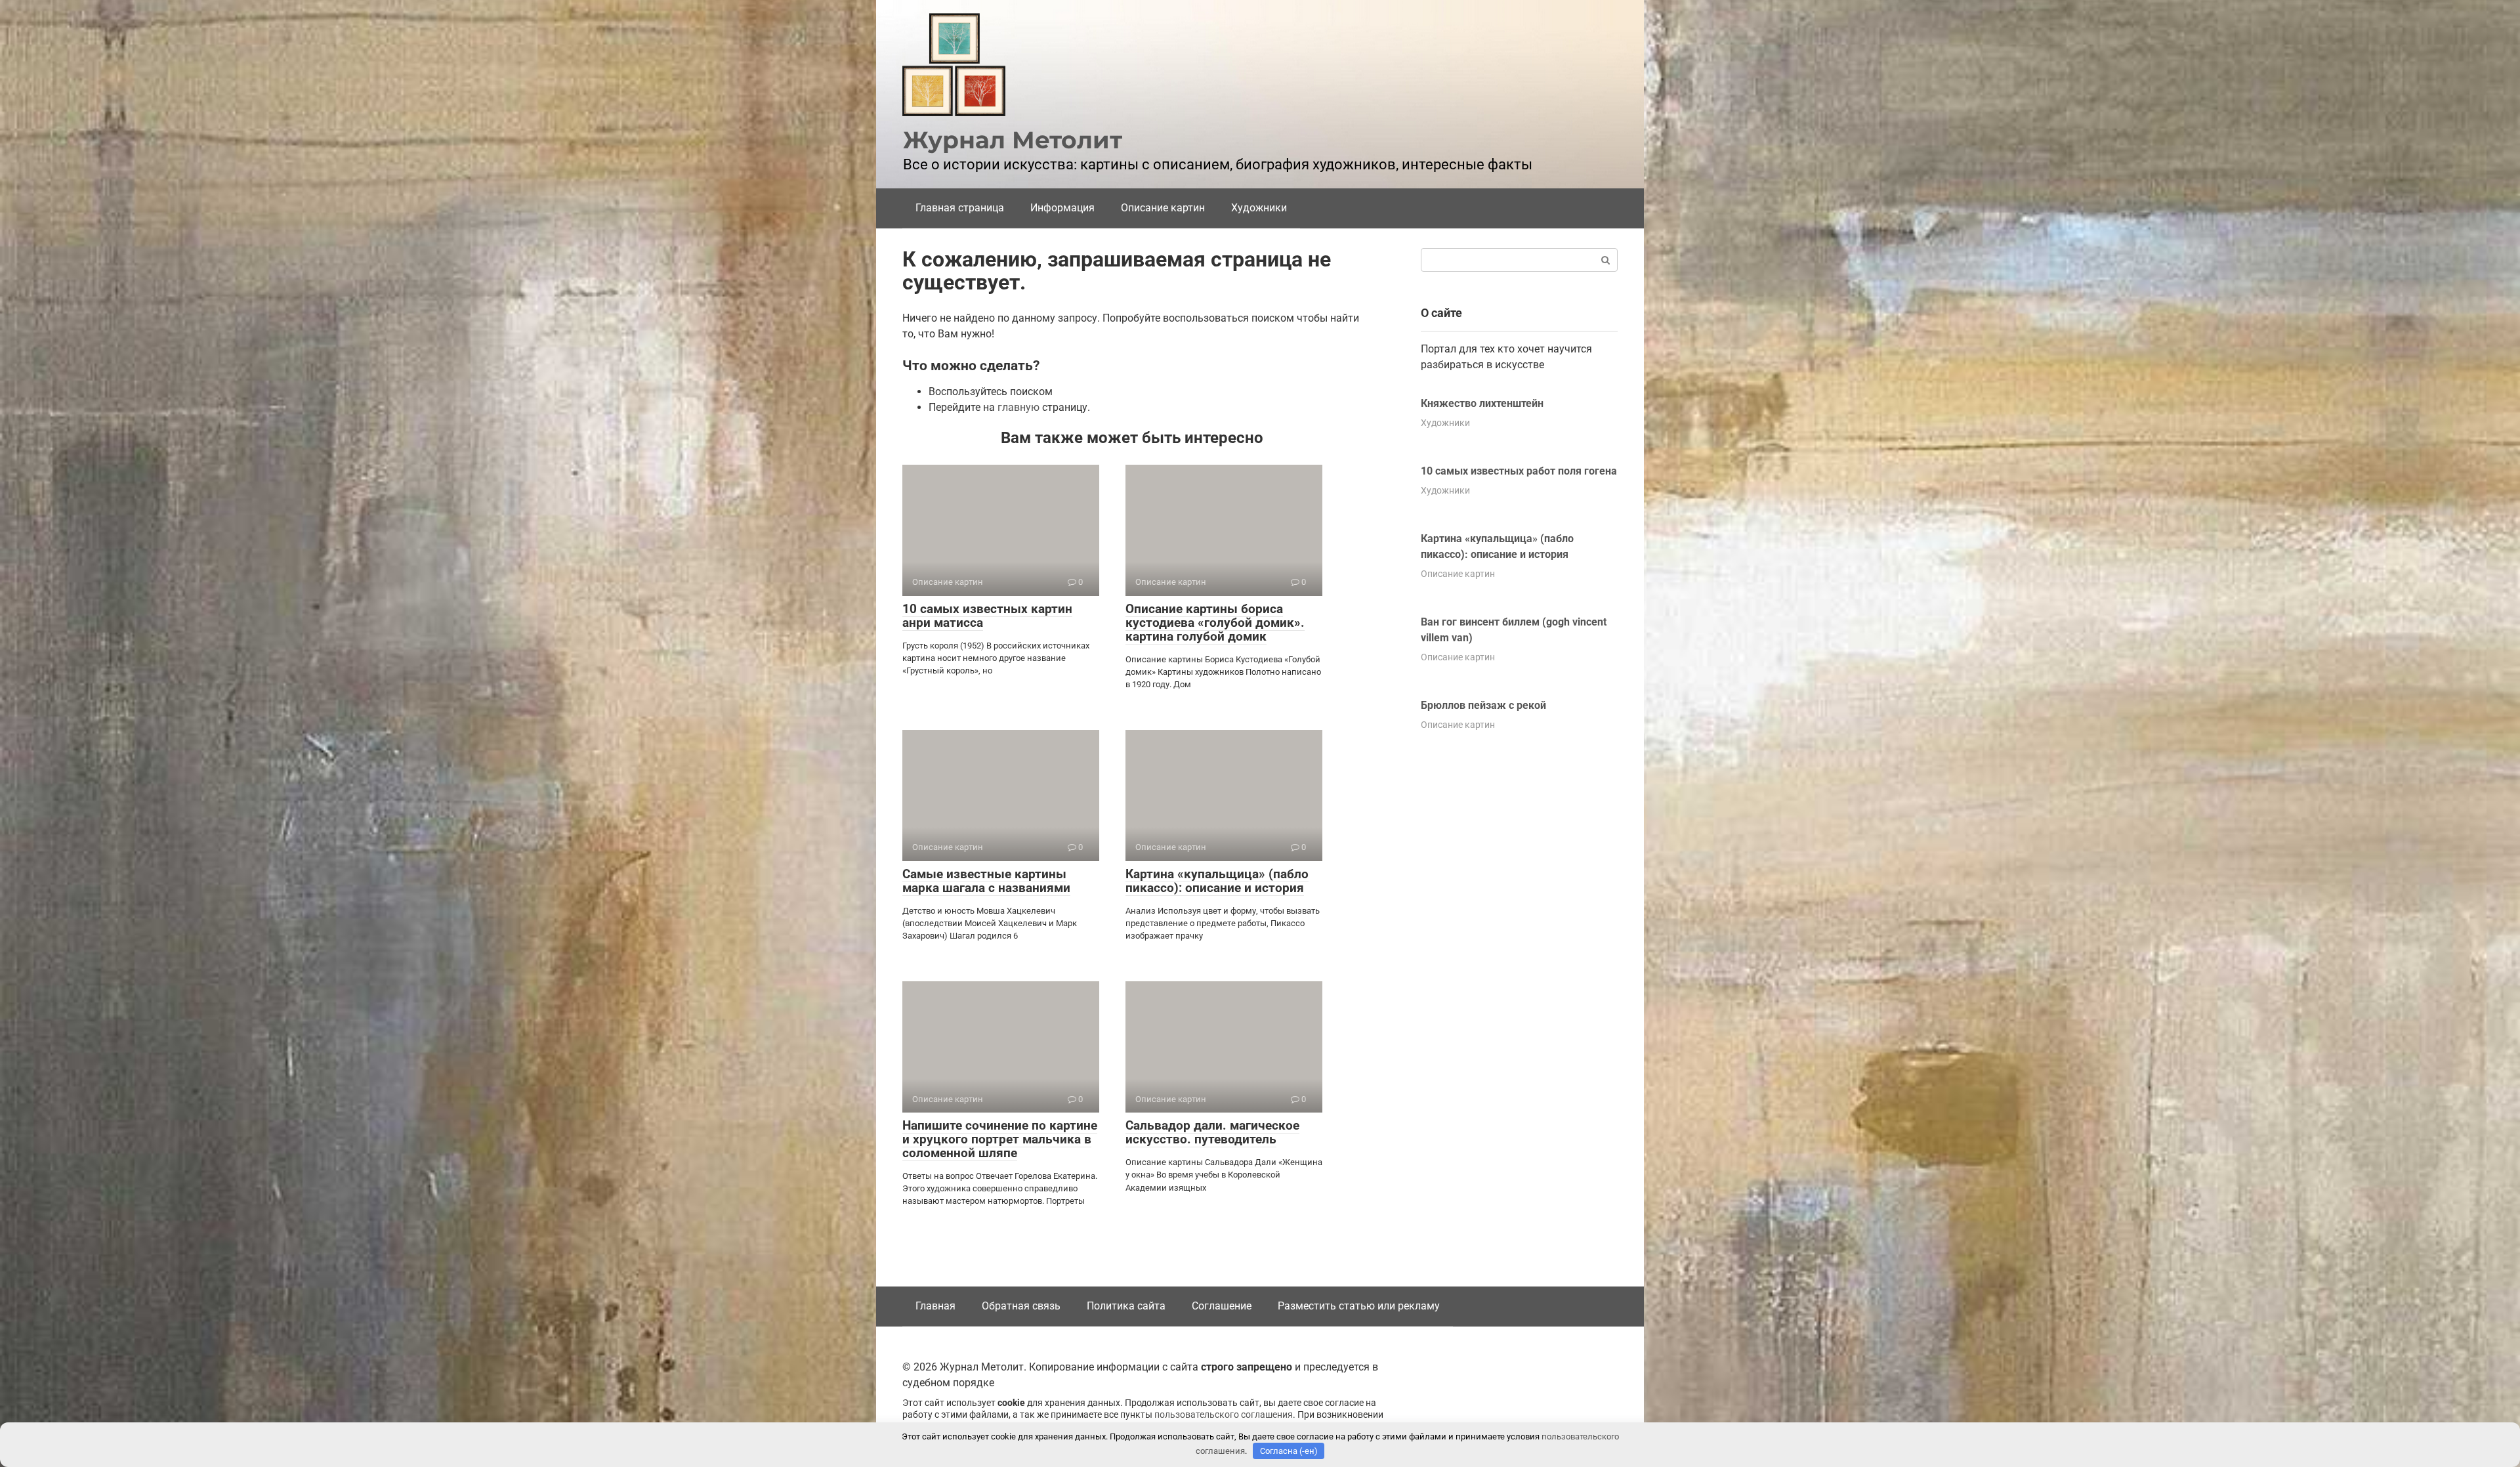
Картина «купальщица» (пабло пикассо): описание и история (1217, 881)
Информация (1062, 208)
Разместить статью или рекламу (1359, 1306)
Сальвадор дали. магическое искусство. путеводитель (1212, 1132)
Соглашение (1222, 1306)
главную (1018, 407)
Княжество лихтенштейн (1482, 403)
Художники (1259, 208)
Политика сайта (1126, 1306)
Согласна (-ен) (1289, 1451)
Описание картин (1163, 208)
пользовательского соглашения (1224, 1415)
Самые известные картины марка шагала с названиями (986, 881)
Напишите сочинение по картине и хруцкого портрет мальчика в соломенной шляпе (1000, 1139)
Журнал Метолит (1013, 140)
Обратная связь (1021, 1306)
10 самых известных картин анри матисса (987, 616)
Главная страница (960, 208)
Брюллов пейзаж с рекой (1483, 705)
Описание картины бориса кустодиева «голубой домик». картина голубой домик (1215, 623)
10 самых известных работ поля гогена (1519, 471)
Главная (935, 1306)
